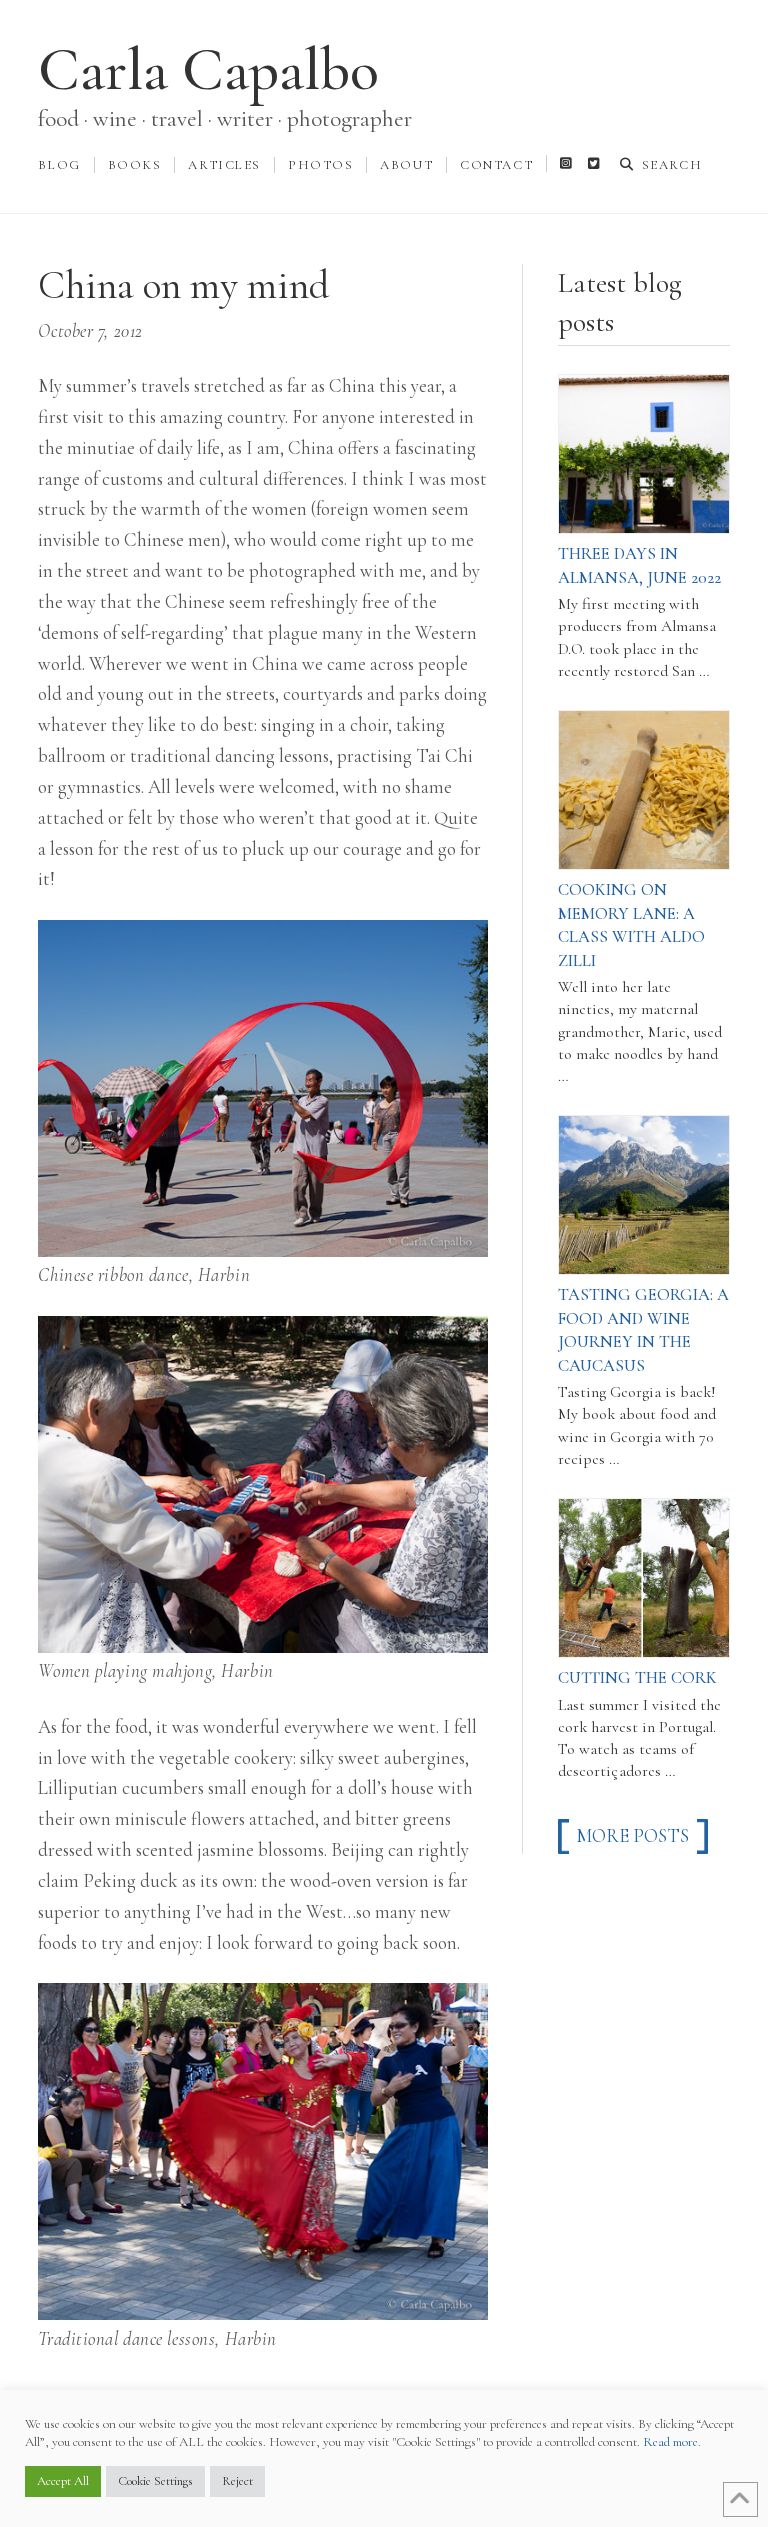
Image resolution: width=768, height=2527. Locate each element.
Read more (670, 2442)
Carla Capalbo (208, 70)
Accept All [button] (63, 2481)
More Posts (632, 1836)
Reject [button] (237, 2481)
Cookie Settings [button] (155, 2481)
